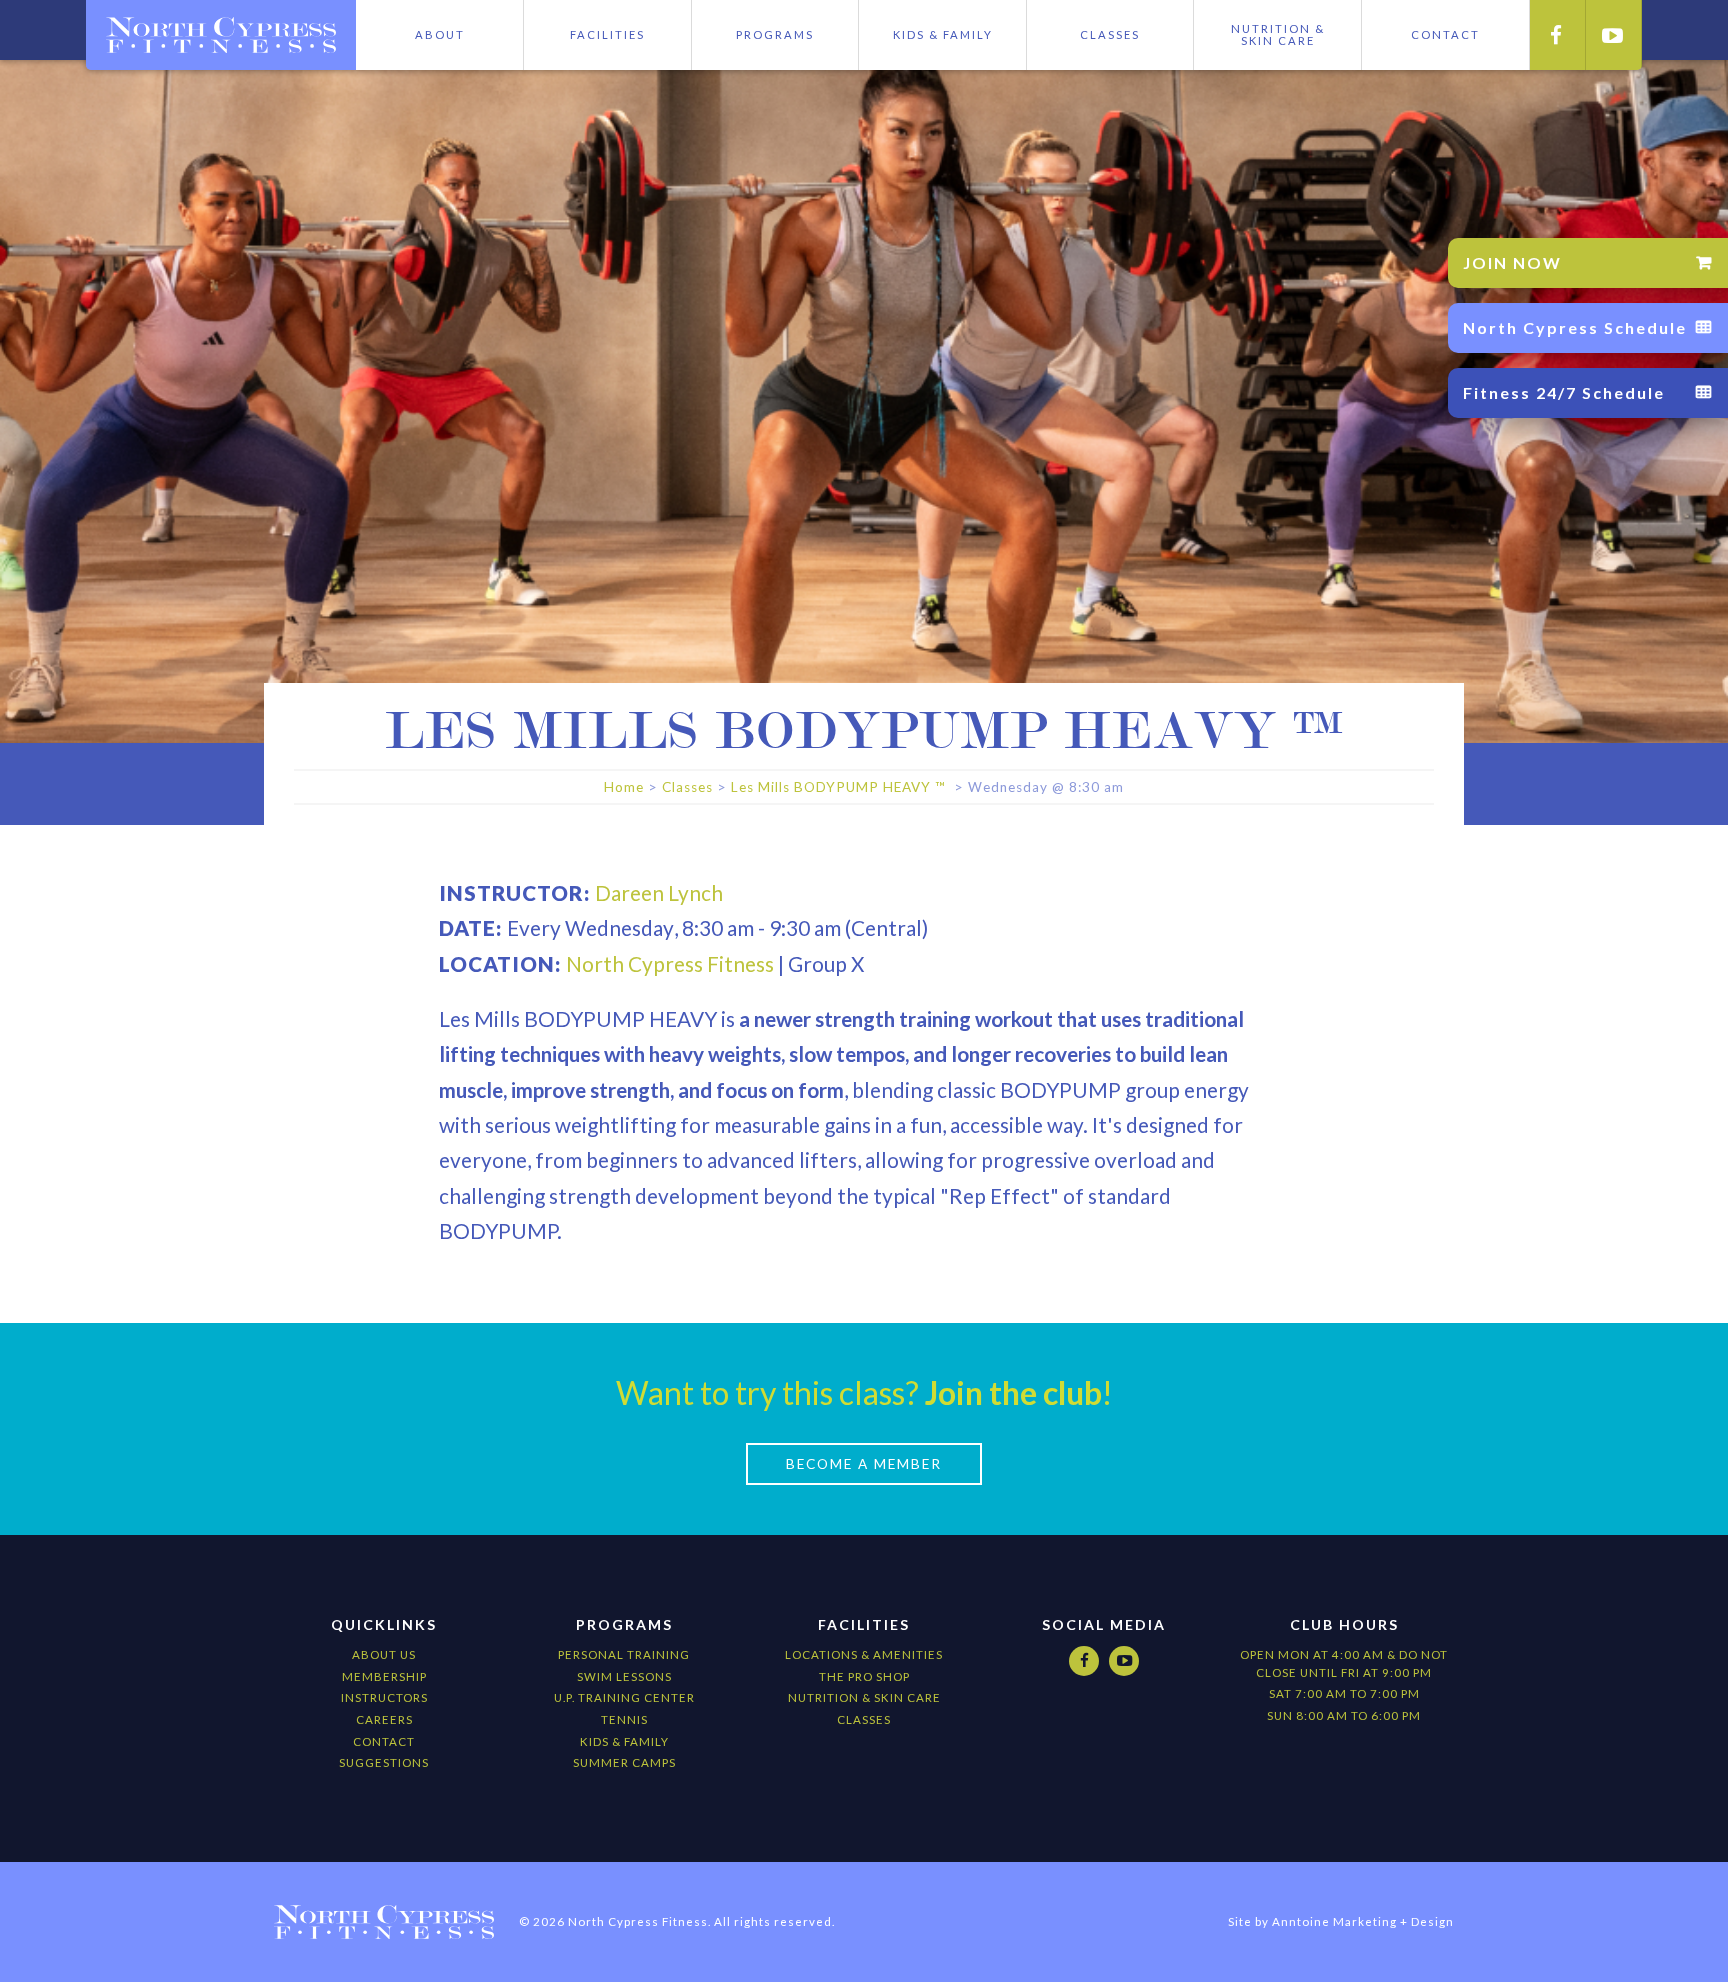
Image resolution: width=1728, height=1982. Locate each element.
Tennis (624, 1719)
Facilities (607, 34)
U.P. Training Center (624, 1697)
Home (624, 787)
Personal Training (624, 1654)
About (440, 34)
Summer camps (624, 1762)
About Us (384, 1654)
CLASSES (864, 1719)
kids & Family (624, 1741)
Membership (384, 1676)
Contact (384, 1741)
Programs (775, 34)
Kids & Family (943, 34)
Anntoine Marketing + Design (1363, 1921)
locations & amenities (864, 1654)
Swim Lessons (624, 1676)
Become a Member (864, 1464)
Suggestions (384, 1762)
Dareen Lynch (659, 892)
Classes (1110, 34)
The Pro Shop (864, 1676)
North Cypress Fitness (670, 963)
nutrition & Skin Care (864, 1697)
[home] (221, 35)
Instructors (384, 1697)
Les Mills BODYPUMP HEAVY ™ (840, 787)
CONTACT (1445, 34)
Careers (384, 1719)
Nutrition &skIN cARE (1278, 34)
